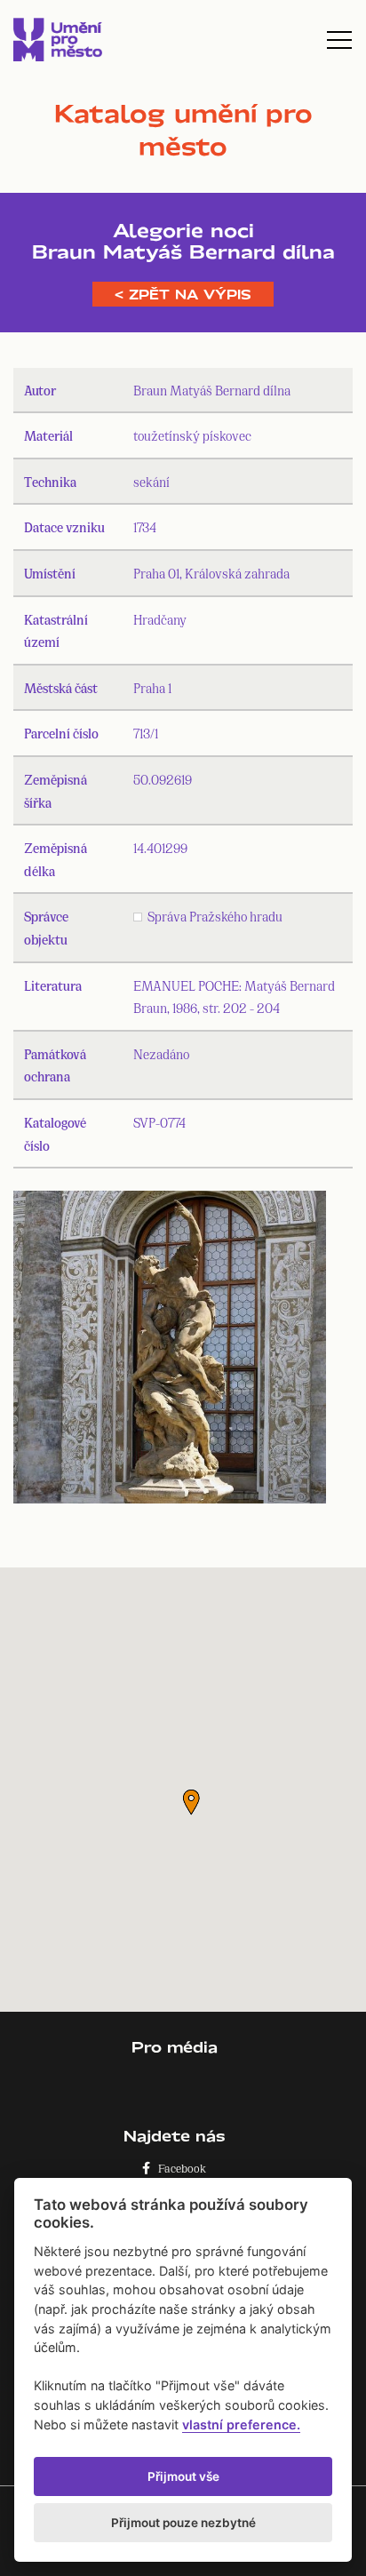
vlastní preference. (241, 2424)
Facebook (178, 2168)
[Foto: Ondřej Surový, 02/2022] (170, 1351)
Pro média (175, 2047)
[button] (191, 1802)
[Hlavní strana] (58, 40)
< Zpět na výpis (183, 294)
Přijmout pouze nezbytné (183, 2523)
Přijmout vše (183, 2476)
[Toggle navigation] (339, 40)
